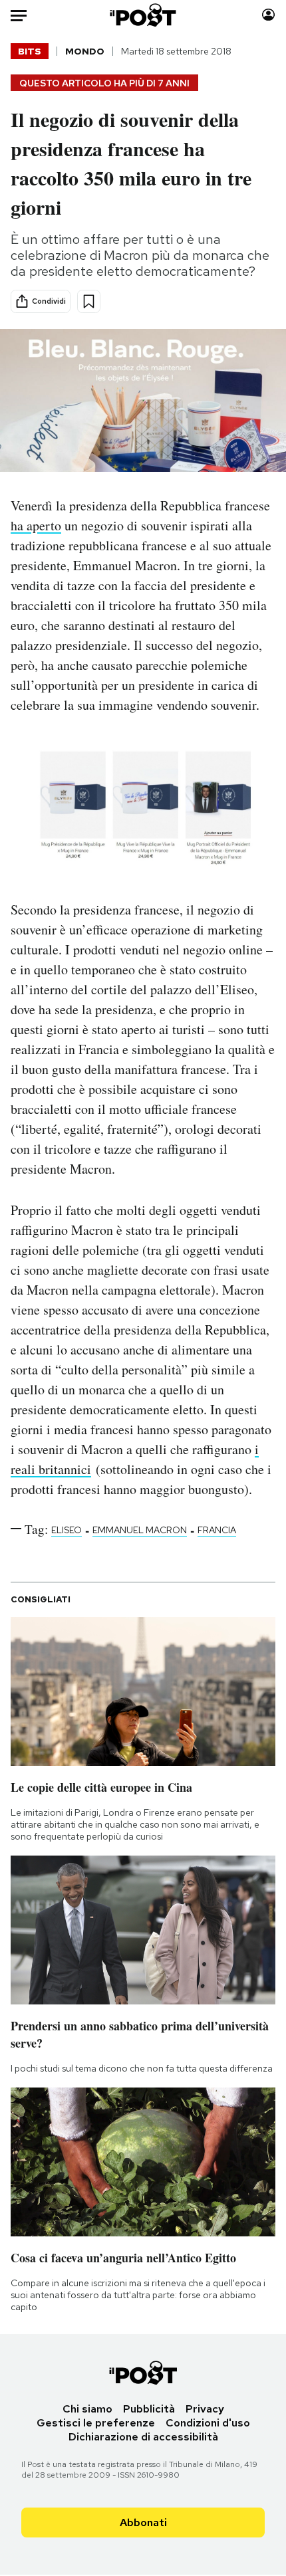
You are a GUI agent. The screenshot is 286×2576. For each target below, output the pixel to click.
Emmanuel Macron (140, 1530)
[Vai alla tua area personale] (268, 15)
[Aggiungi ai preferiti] (89, 301)
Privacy (205, 2409)
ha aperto (36, 525)
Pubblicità (149, 2409)
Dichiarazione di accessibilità (143, 2437)
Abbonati (143, 2522)
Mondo (85, 51)
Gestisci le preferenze (96, 2423)
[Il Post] (143, 15)
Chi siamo (87, 2409)
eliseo (67, 1530)
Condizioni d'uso (208, 2423)
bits (30, 51)
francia (217, 1530)
